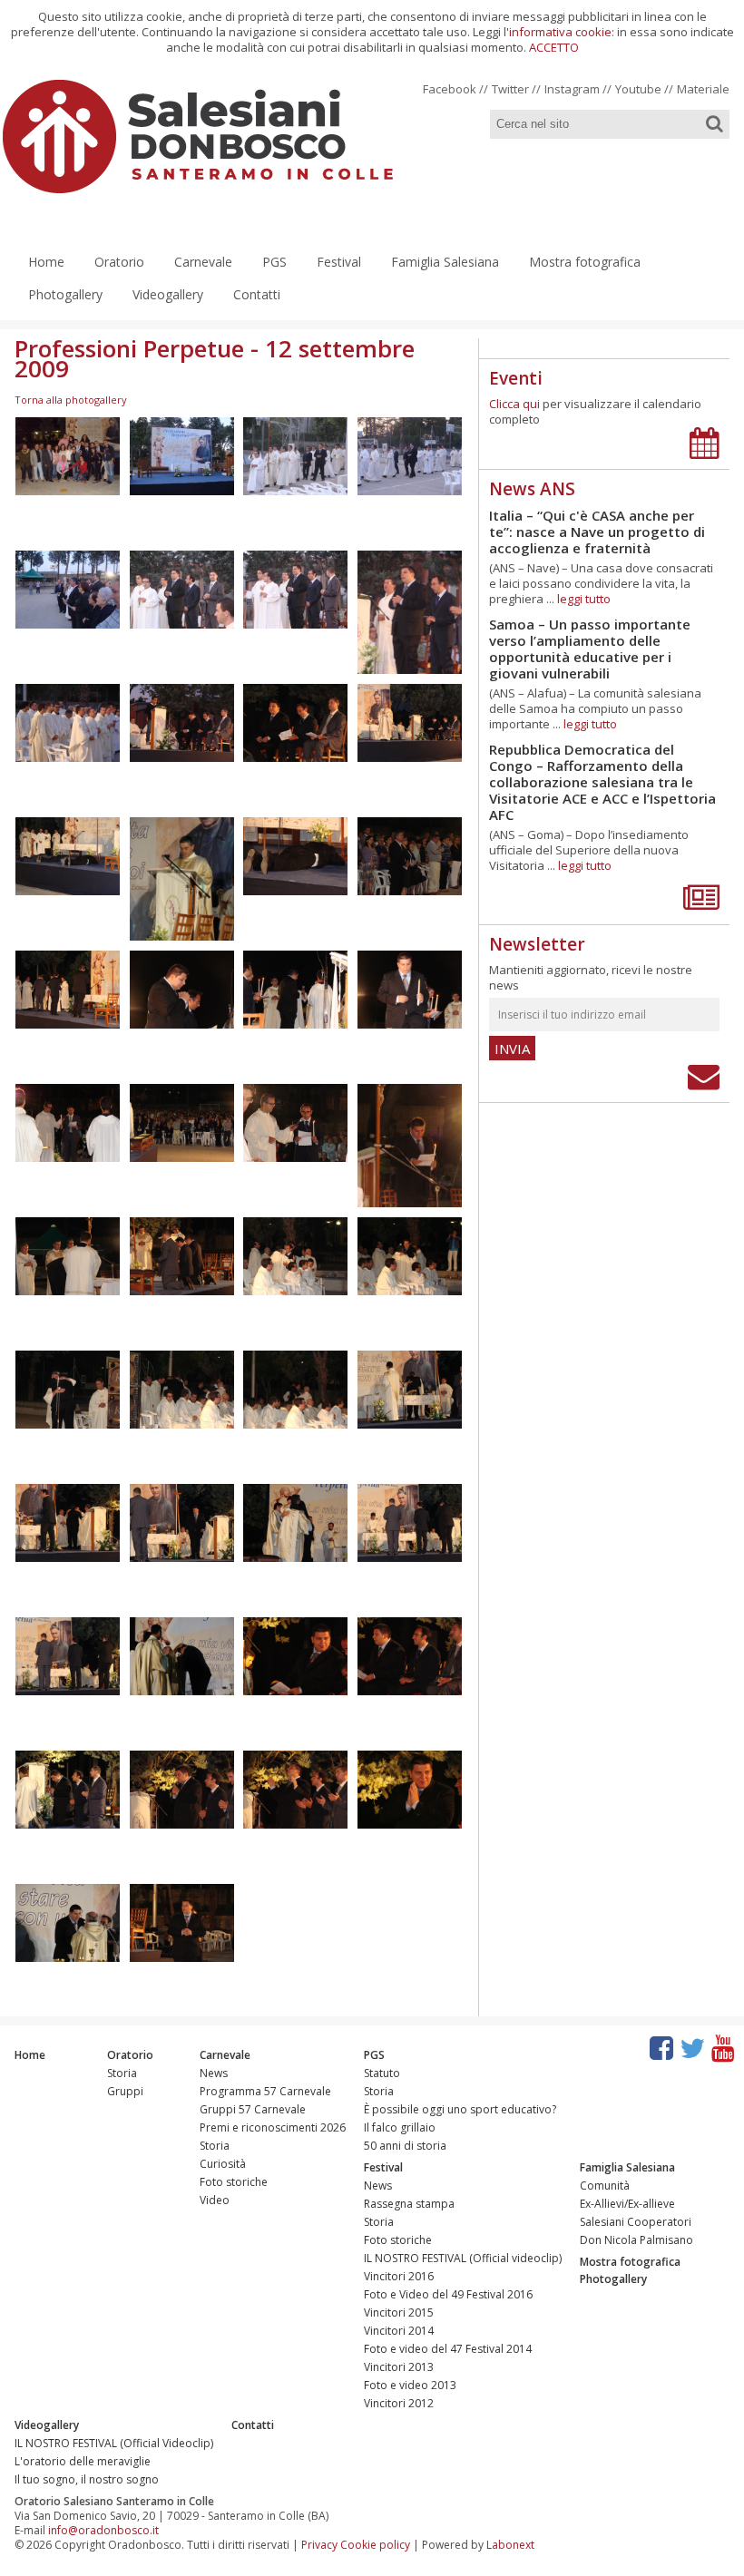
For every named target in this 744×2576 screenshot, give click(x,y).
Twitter (510, 89)
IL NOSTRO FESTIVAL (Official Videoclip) (114, 2443)
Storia (122, 2073)
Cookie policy (375, 2545)
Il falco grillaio (400, 2127)
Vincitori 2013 (399, 2367)
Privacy (319, 2545)
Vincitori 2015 (399, 2313)
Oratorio (119, 262)
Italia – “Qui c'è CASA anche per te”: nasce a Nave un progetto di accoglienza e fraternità (597, 532)
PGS (274, 262)
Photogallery (65, 294)
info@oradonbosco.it (103, 2530)
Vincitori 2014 (399, 2331)
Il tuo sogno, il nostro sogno (87, 2479)
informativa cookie (560, 32)
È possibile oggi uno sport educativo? (460, 2109)
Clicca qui (514, 404)
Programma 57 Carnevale (265, 2091)
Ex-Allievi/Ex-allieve (627, 2204)
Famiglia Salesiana (445, 262)
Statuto (382, 2073)
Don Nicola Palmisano (636, 2240)
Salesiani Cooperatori (636, 2222)
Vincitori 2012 (399, 2403)
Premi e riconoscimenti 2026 (273, 2127)
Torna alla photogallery (71, 400)
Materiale (703, 89)
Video (215, 2200)
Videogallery (168, 294)
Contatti (257, 294)
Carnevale (203, 262)
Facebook (450, 89)
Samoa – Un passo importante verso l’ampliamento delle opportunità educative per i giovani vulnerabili (590, 649)
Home (46, 262)
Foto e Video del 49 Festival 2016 (448, 2294)
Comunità (605, 2186)
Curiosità (223, 2164)
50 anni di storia (405, 2146)
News (214, 2073)
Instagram (572, 89)
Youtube (638, 89)
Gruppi (125, 2091)
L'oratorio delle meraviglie (83, 2461)
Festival (339, 262)
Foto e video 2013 (410, 2385)
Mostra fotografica (585, 262)
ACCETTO (554, 47)
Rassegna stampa (409, 2204)
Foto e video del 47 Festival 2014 (448, 2349)
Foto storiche (234, 2182)
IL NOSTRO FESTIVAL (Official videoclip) (463, 2258)
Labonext (510, 2545)
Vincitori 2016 (399, 2276)
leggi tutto (584, 599)
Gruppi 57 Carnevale (253, 2109)
